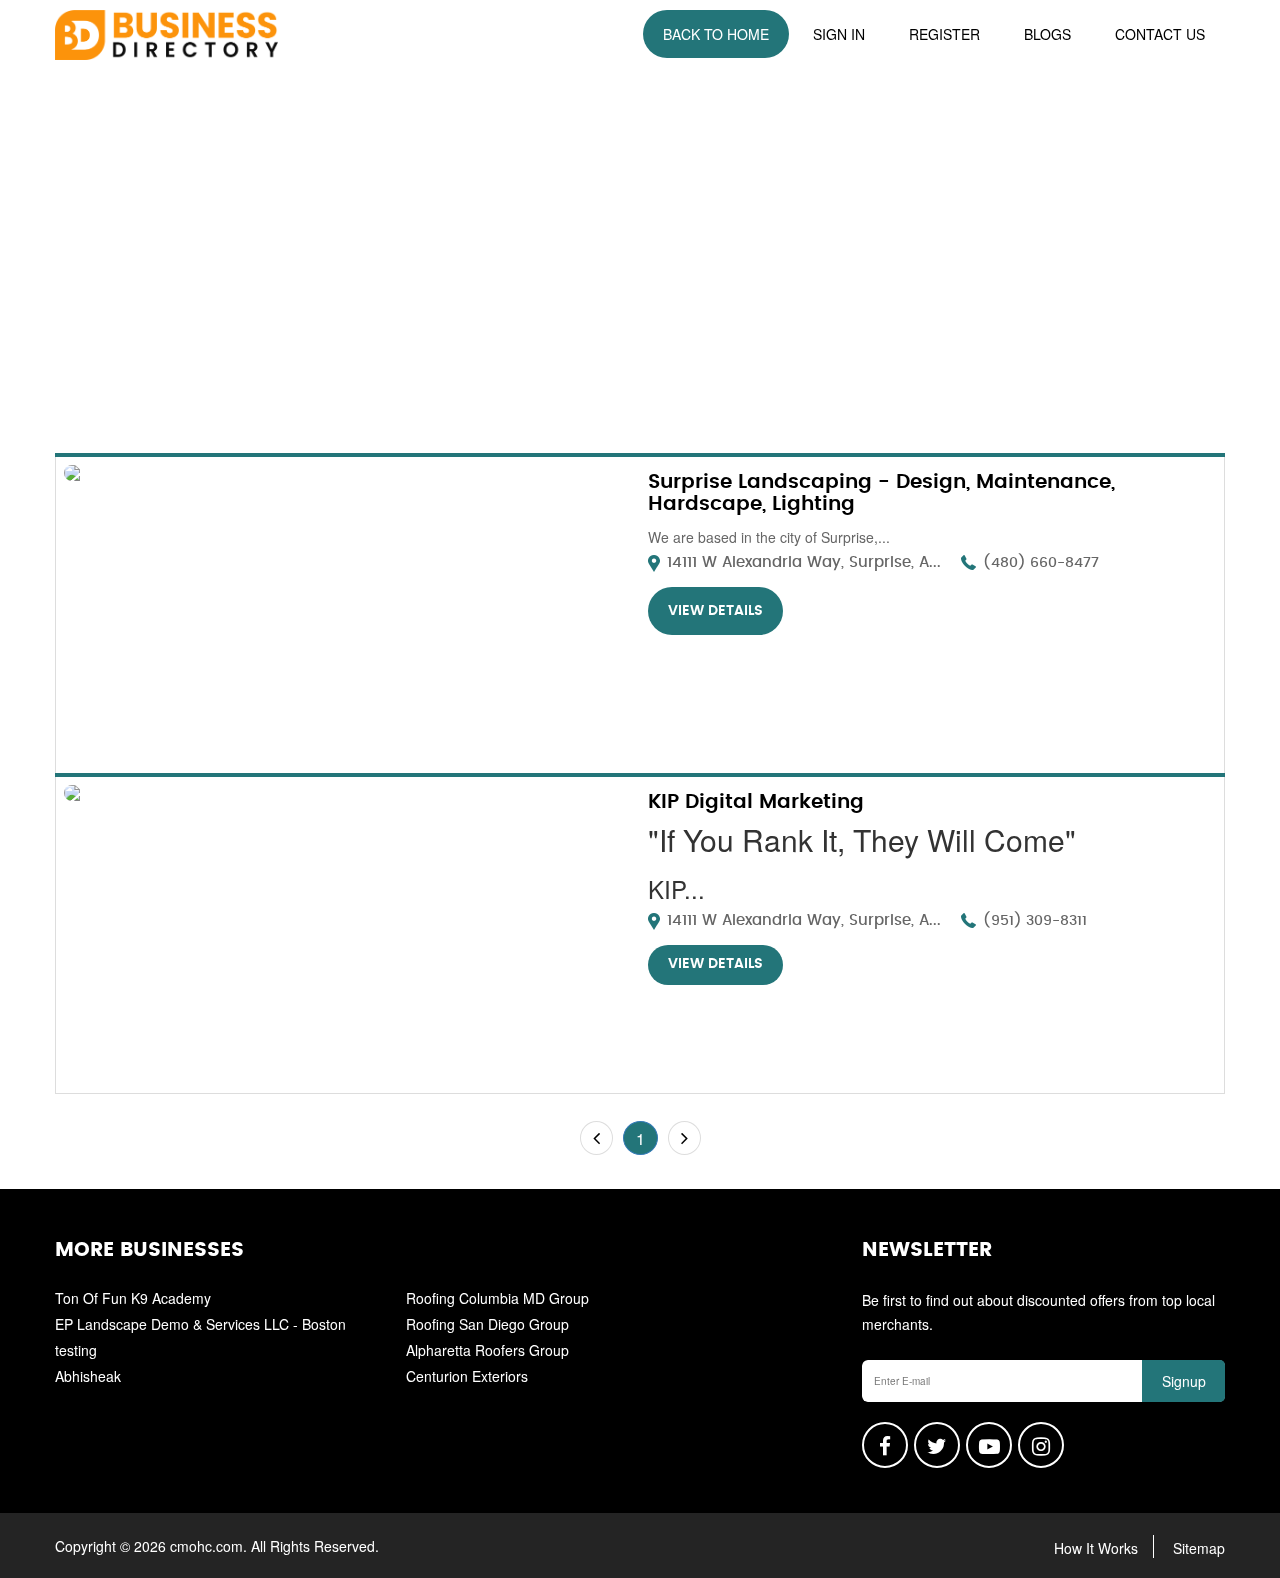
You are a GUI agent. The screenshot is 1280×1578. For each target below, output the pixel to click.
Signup (1184, 1381)
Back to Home (716, 34)
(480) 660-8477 (1041, 563)
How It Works (1096, 1548)
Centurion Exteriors (467, 1376)
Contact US (1160, 34)
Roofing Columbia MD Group (497, 1298)
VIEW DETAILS (715, 611)
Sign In (839, 34)
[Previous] (596, 1138)
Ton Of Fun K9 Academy (133, 1298)
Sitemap (1199, 1548)
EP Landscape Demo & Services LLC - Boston (200, 1324)
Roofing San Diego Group (487, 1324)
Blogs (1047, 34)
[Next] (684, 1138)
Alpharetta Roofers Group (487, 1350)
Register (944, 34)
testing (76, 1350)
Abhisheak (88, 1376)
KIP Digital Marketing (756, 802)
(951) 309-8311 (1035, 921)
